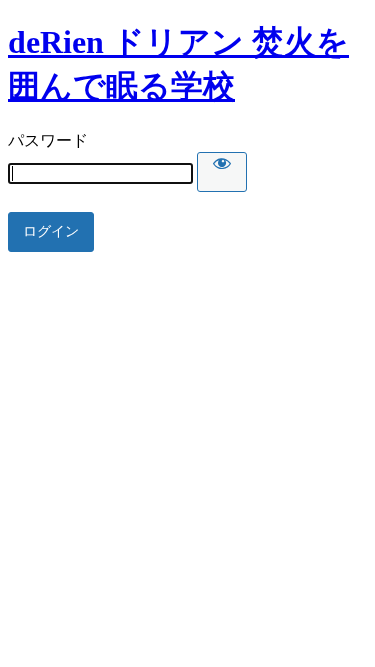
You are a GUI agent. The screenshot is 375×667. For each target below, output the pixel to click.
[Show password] (222, 172)
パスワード (48, 140)
